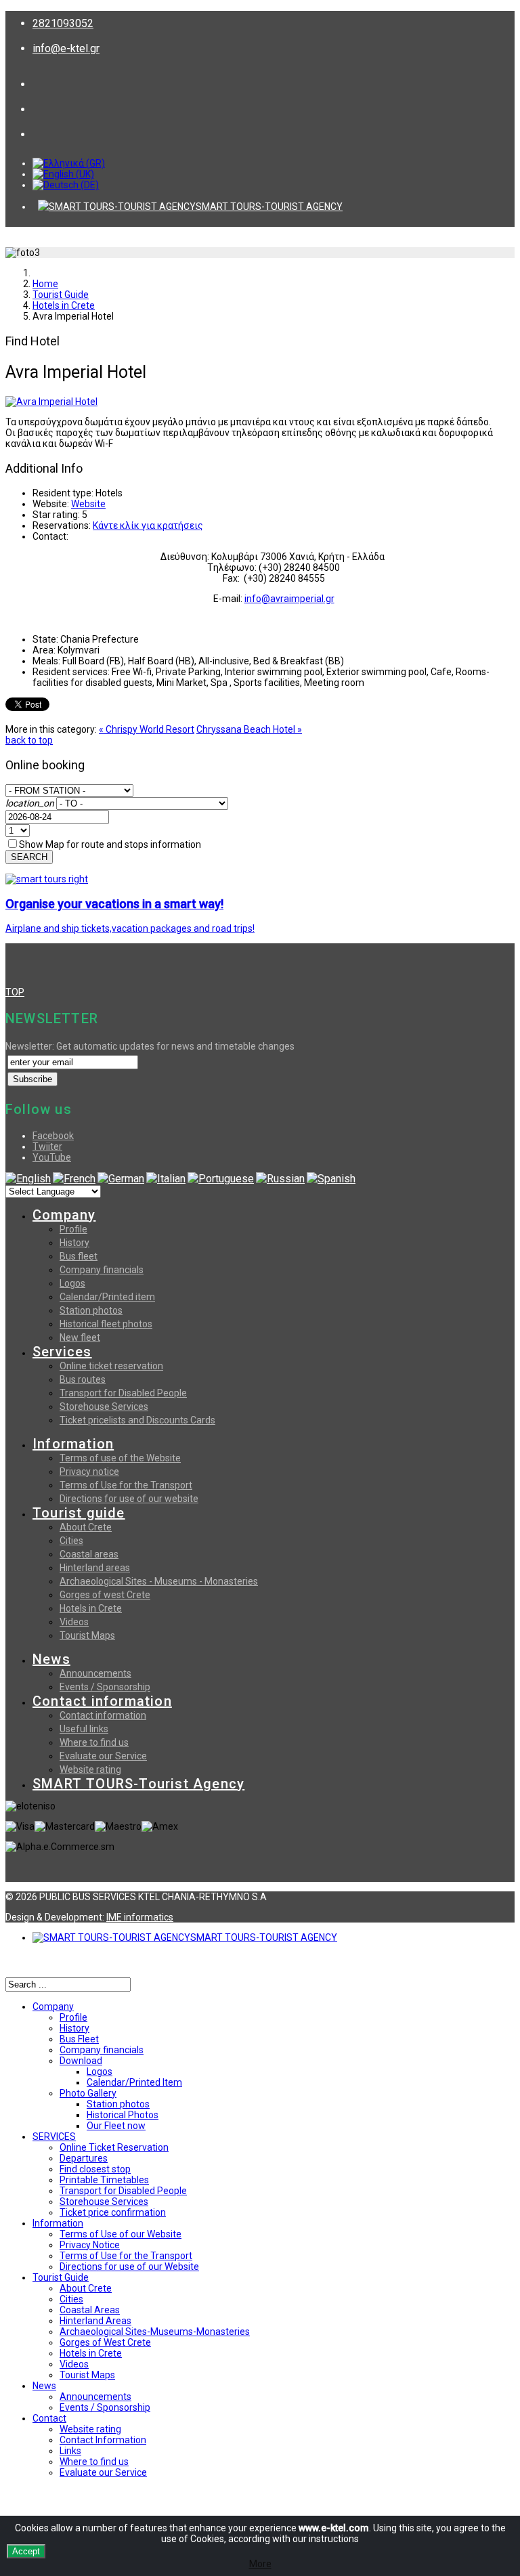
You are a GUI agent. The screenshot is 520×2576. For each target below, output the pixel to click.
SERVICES (54, 2137)
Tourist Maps (87, 1635)
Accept (26, 2551)
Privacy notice (89, 1472)
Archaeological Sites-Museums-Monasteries (155, 2332)
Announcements (95, 1673)
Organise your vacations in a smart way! (114, 904)
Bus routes (83, 1379)
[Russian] (280, 1179)
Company (64, 1215)
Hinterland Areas (95, 2321)
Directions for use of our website (129, 1499)
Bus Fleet (79, 2039)
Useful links (84, 1729)
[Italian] (166, 1179)
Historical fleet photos (106, 1324)
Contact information (102, 1701)
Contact (49, 2418)
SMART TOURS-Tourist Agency (138, 1784)
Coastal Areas (90, 2310)
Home (45, 284)
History (74, 1243)
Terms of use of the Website (120, 1458)
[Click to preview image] (51, 402)
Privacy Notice (90, 2245)
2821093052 (63, 23)
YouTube (52, 1157)
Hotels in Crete (64, 305)
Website (88, 504)
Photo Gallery (88, 2093)
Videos (74, 1622)
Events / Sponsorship (105, 1687)
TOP (15, 992)
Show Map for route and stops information (110, 844)
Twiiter (47, 1146)
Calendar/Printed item (107, 1297)
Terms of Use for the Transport (126, 1485)
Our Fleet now (116, 2126)
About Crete (86, 1527)
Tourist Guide (61, 295)
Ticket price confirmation (113, 2212)
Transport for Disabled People (123, 1393)
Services (62, 1352)
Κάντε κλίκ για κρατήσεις (148, 525)
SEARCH (29, 857)
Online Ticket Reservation (114, 2147)
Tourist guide (79, 1513)
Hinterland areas (95, 1568)
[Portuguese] (221, 1179)
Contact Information (103, 2440)
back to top (29, 740)
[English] (28, 1179)
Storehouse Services (104, 1407)
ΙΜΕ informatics (140, 1917)
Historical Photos (123, 2115)
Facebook (53, 1136)
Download (81, 2061)
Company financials (102, 1270)
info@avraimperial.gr (289, 599)
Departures (84, 2158)
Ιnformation (58, 2223)
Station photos (91, 1310)
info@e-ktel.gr (66, 48)
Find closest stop (95, 2169)
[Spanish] (331, 1179)
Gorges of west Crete (105, 1595)
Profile (73, 1229)
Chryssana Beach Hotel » (249, 729)
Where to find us (94, 1742)
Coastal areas (89, 1554)
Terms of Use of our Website (121, 2234)
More (260, 2564)
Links (70, 2451)
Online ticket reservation (111, 1366)
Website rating (90, 1769)
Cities (71, 1541)
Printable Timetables (104, 2180)
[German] (121, 1179)
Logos (72, 1283)
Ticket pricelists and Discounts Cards (137, 1420)
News (51, 1659)
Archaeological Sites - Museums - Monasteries (159, 1581)
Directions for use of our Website (129, 2267)
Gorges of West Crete (105, 2342)
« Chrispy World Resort (147, 729)
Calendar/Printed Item (134, 2082)
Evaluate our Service (103, 1756)
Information (73, 1444)
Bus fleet (79, 1256)
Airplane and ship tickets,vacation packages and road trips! (130, 928)
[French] (74, 1179)
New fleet (80, 1337)
